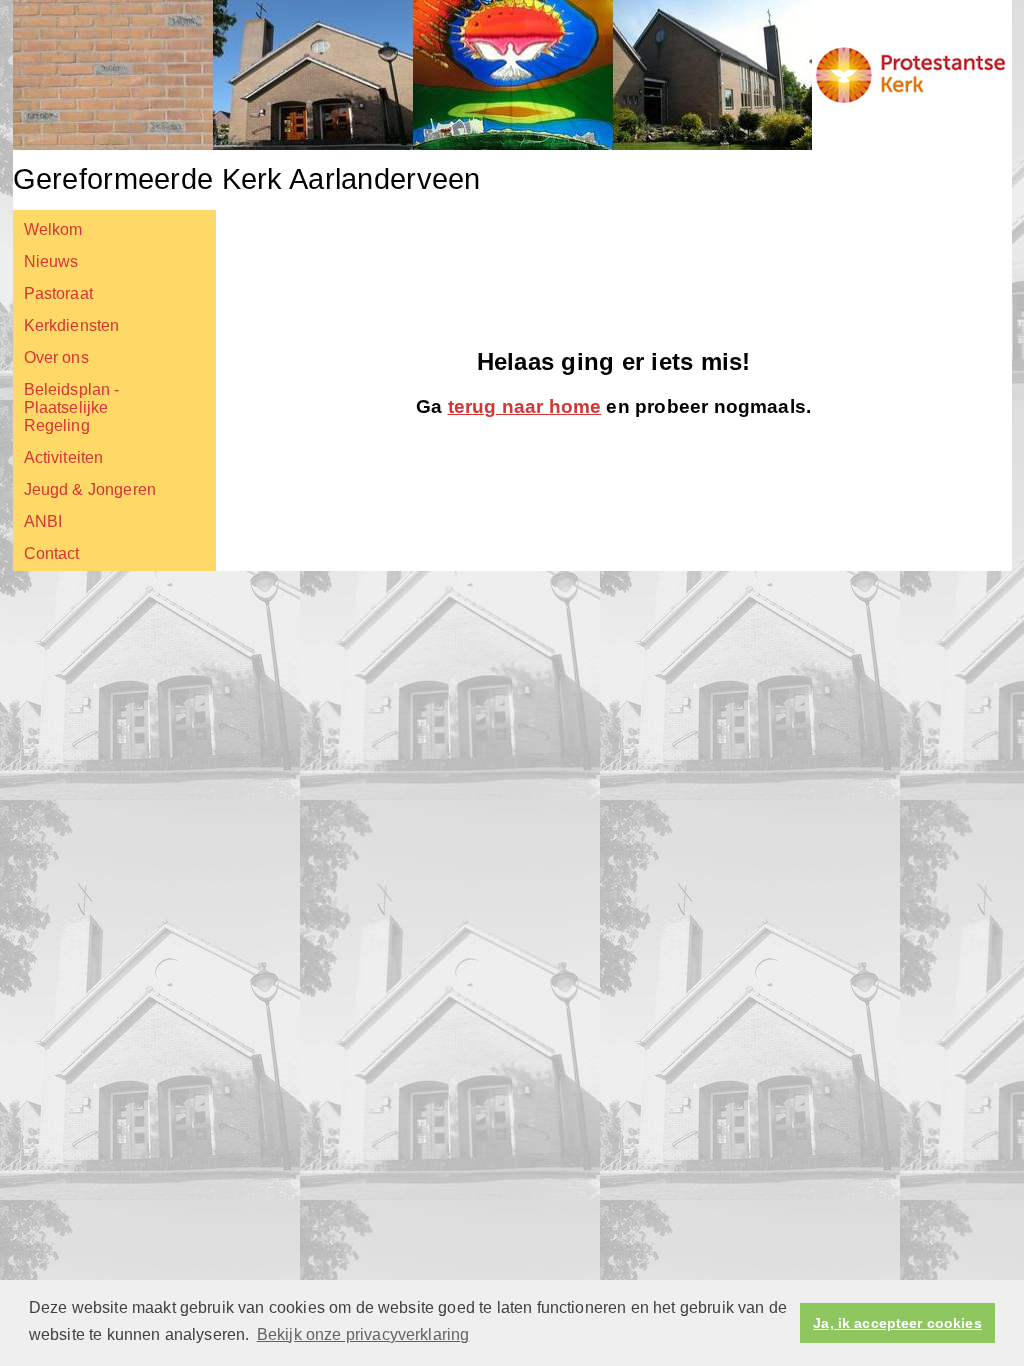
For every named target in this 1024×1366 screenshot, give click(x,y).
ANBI (43, 521)
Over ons (56, 357)
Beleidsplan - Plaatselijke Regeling (72, 407)
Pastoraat (58, 293)
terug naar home (525, 406)
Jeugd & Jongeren (90, 489)
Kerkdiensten (72, 325)
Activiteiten (64, 457)
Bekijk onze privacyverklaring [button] (363, 1334)
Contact (52, 553)
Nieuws (51, 261)
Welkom (53, 229)
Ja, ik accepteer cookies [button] (897, 1323)
